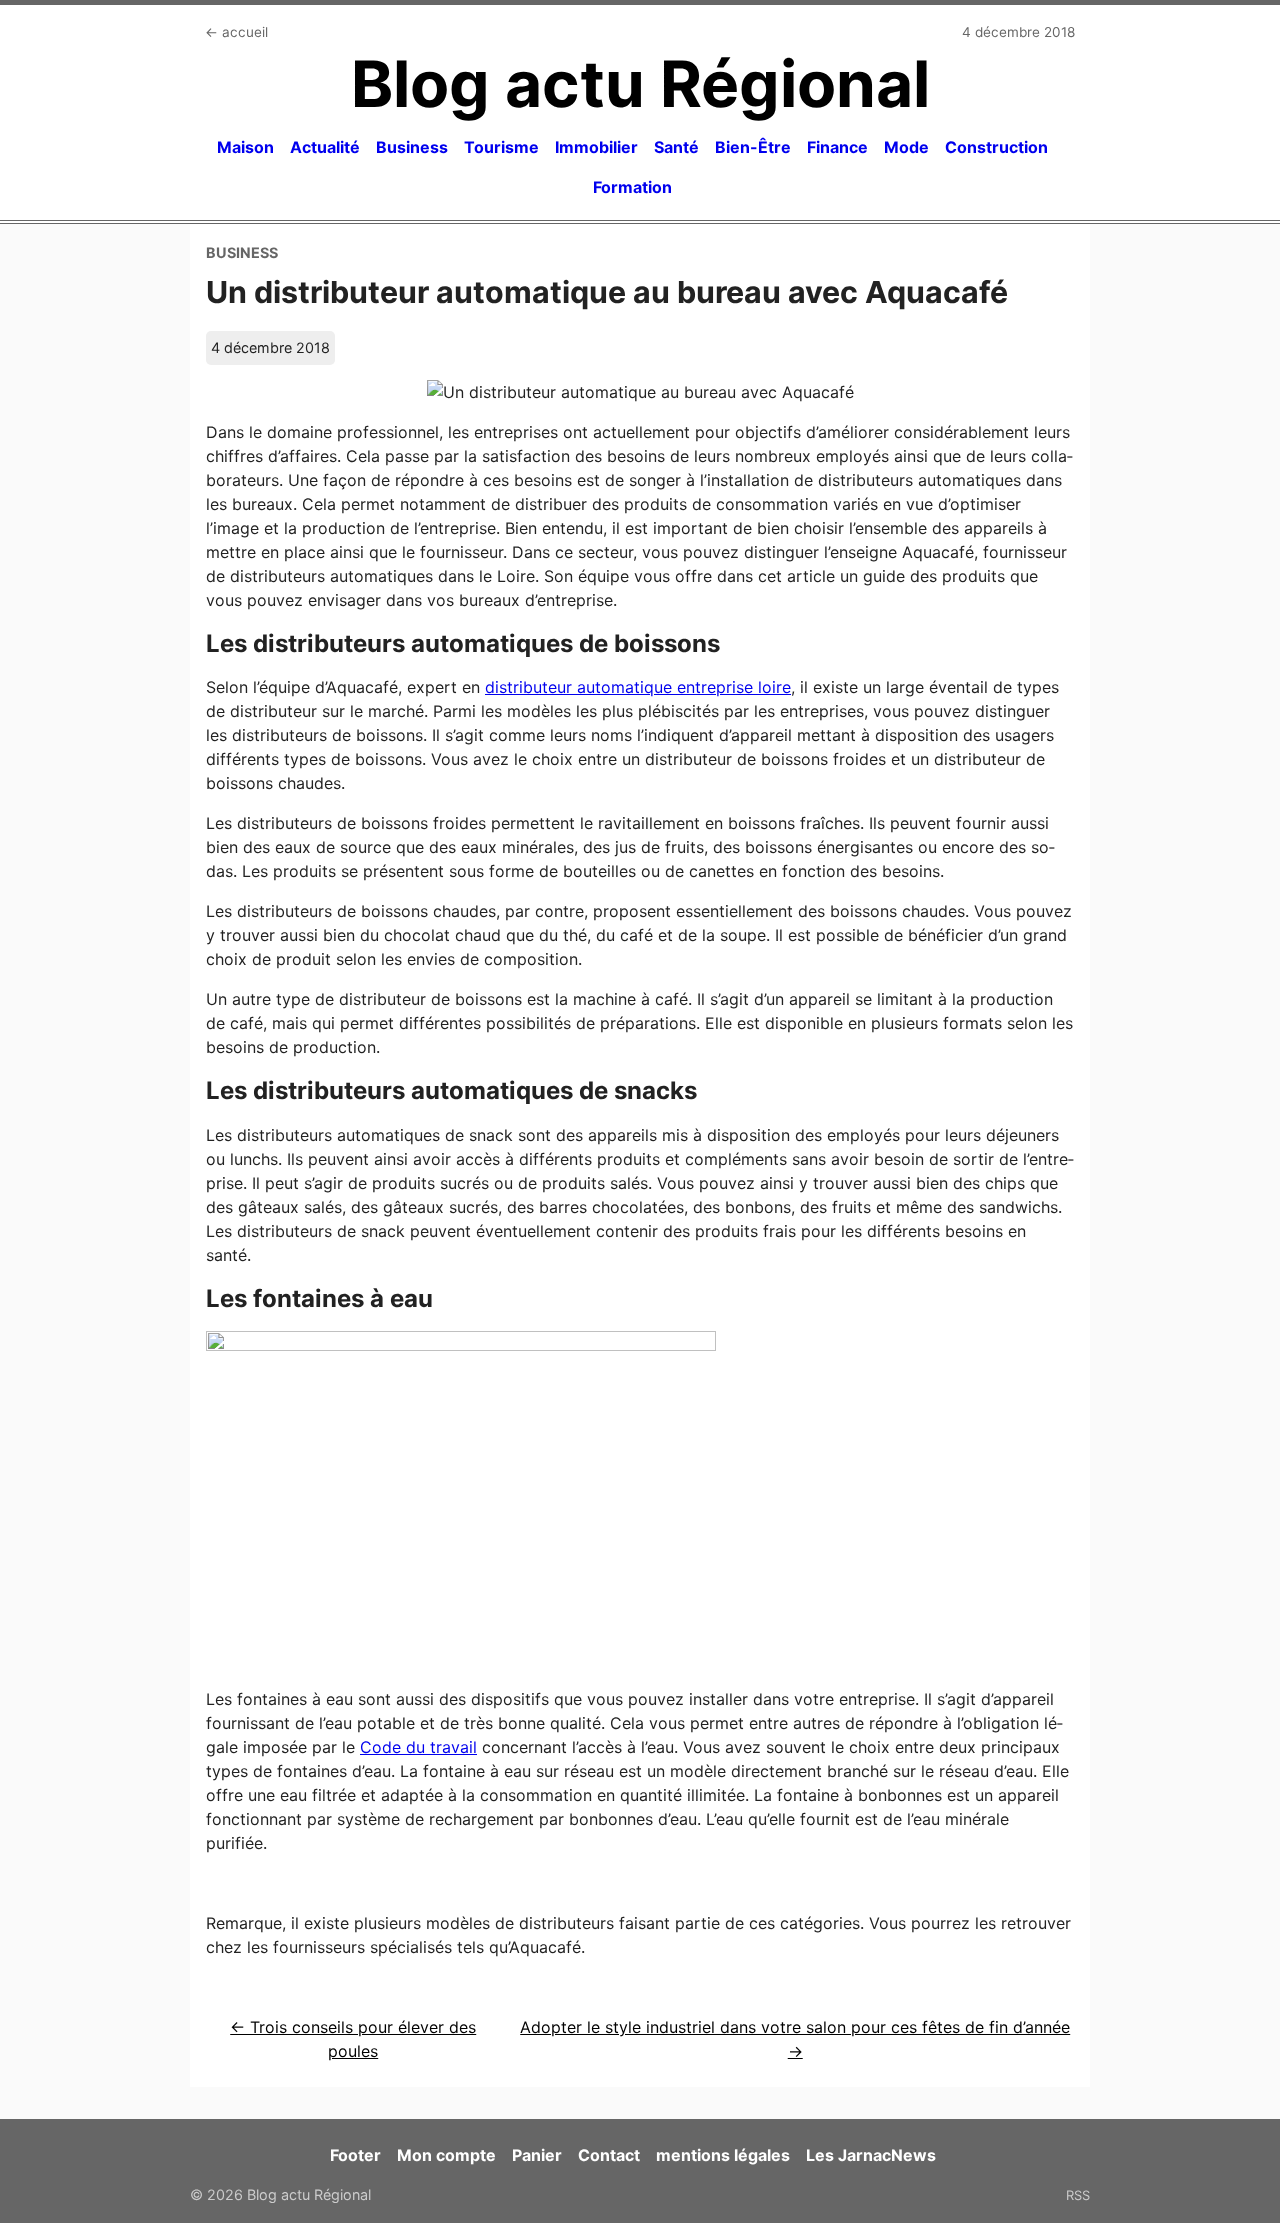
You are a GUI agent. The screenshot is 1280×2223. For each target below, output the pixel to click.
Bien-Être (753, 147)
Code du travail (418, 1747)
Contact (609, 2155)
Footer (355, 2155)
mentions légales (723, 2155)
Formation (632, 187)
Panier (537, 2155)
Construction (996, 147)
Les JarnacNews (871, 2155)
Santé (676, 147)
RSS (1078, 2195)
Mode (906, 147)
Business (412, 147)
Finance (837, 147)
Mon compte (446, 2155)
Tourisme (501, 147)
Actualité (325, 147)
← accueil (236, 32)
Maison (245, 147)
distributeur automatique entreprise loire (638, 687)
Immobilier (596, 147)
